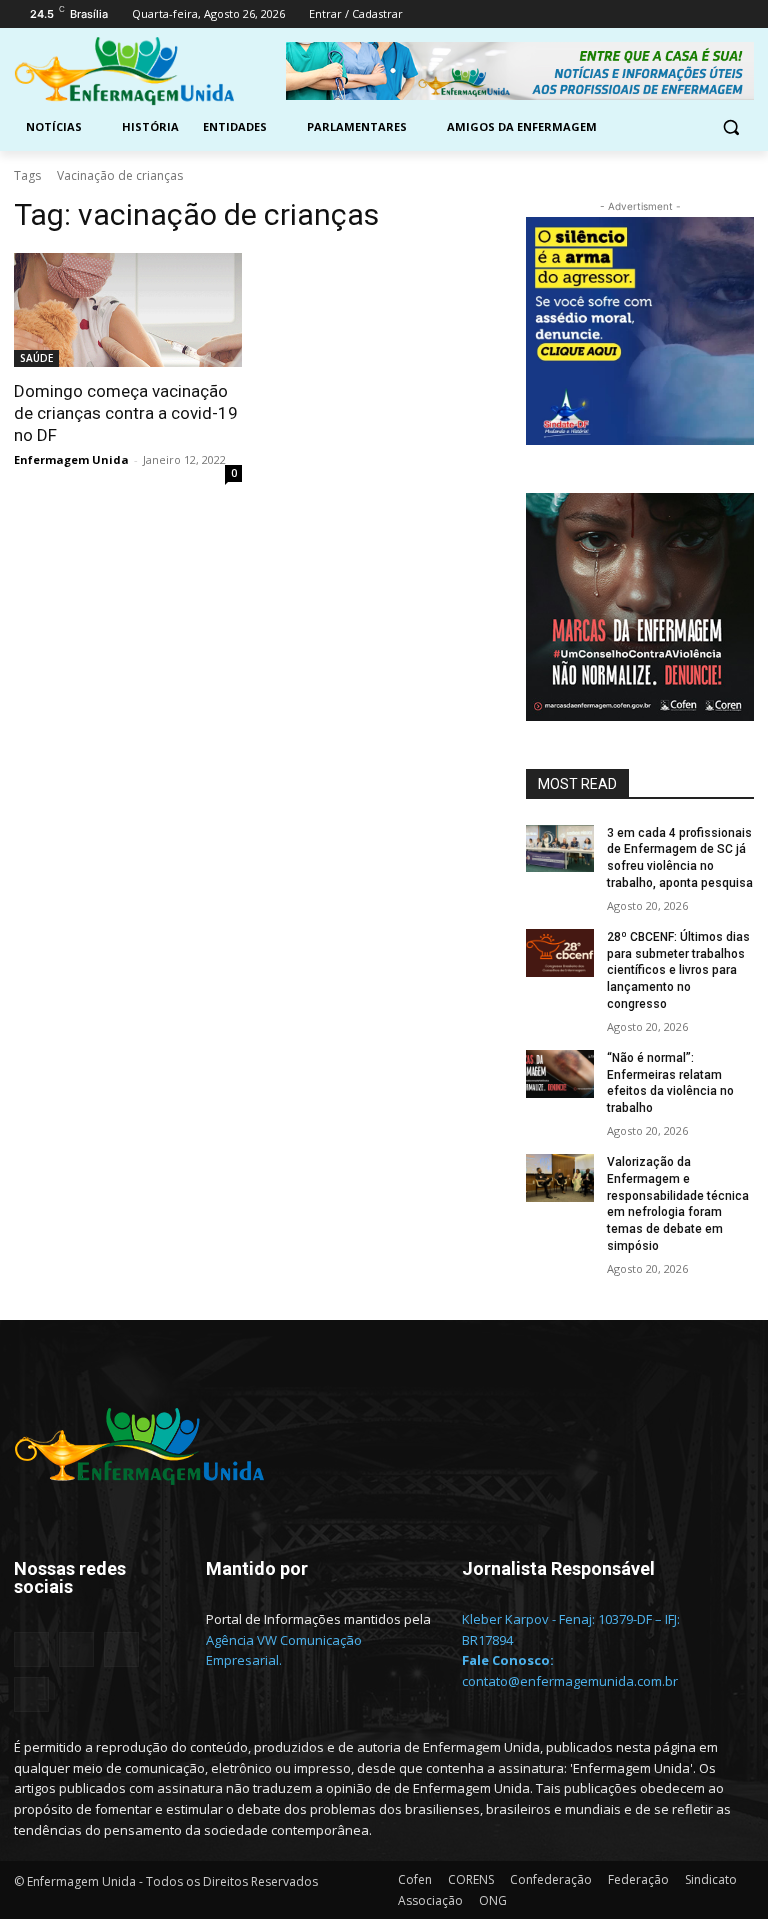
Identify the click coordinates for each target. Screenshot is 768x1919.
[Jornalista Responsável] (576, 1598)
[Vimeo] (714, 14)
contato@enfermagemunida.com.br (570, 1681)
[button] (730, 127)
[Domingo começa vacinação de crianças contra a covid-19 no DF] (128, 310)
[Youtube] (742, 14)
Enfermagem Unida (71, 459)
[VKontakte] (31, 1694)
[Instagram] (659, 14)
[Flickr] (76, 1649)
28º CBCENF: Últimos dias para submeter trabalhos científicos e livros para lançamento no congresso (678, 970)
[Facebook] (631, 14)
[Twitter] (687, 14)
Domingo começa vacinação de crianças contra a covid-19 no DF (126, 413)
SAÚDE (36, 358)
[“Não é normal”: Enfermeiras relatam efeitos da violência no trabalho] (560, 1074)
